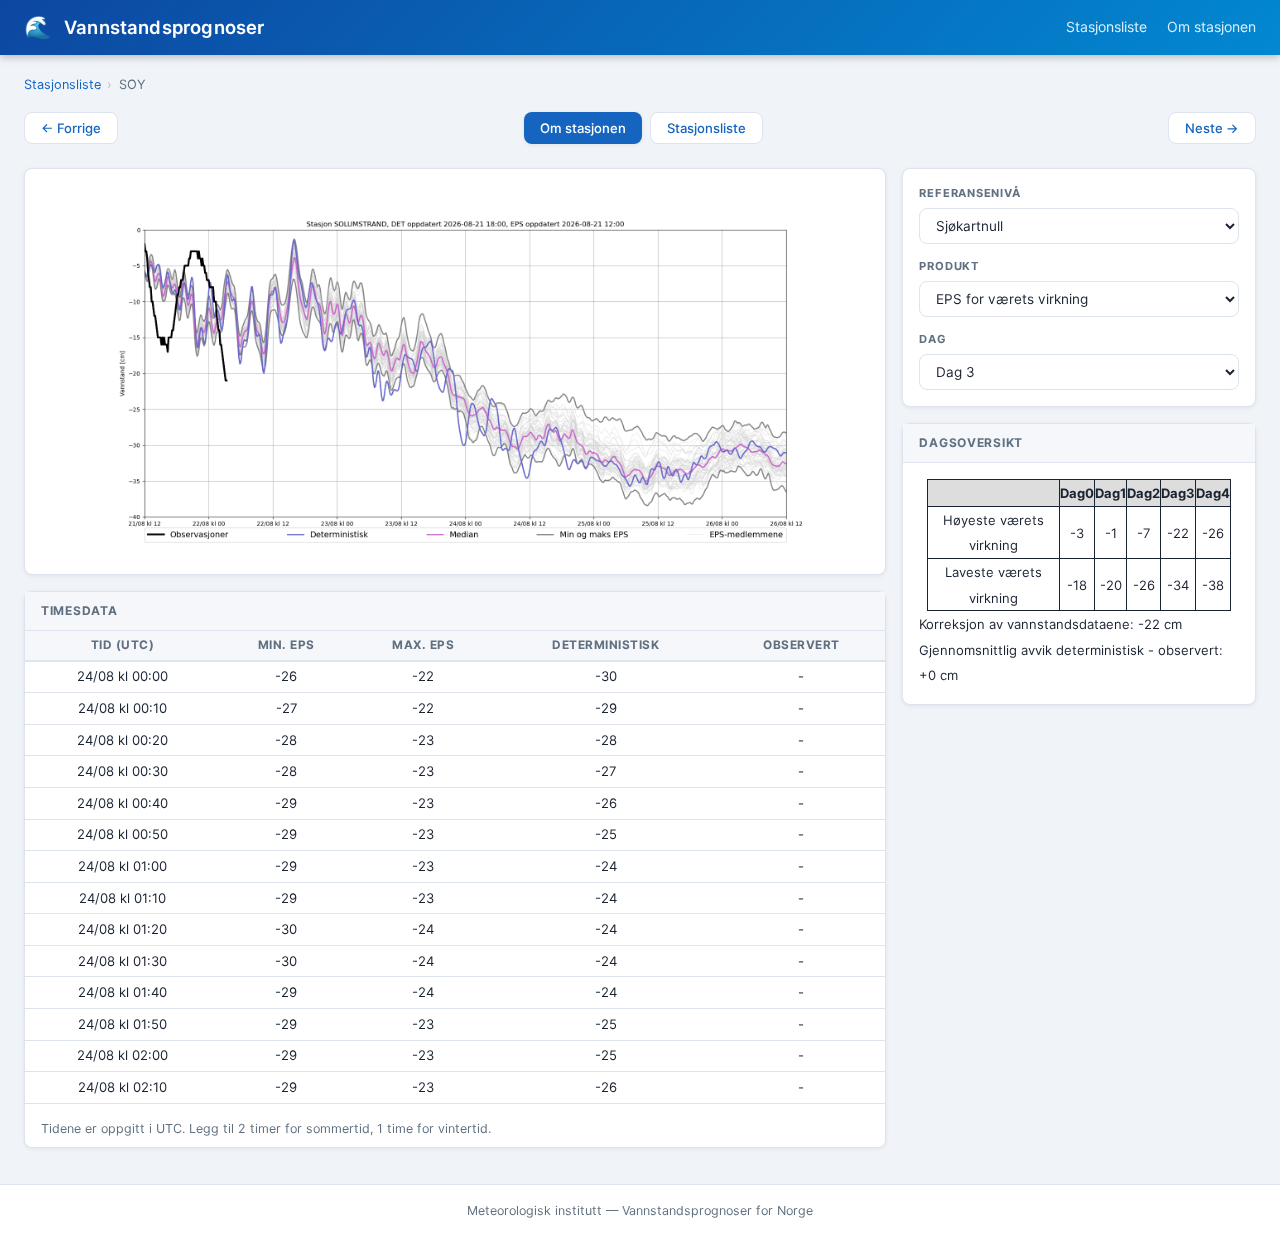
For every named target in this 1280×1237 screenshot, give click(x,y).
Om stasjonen (1211, 26)
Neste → (1212, 128)
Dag (932, 339)
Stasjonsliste (1106, 26)
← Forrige (71, 128)
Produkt (949, 266)
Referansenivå (969, 193)
